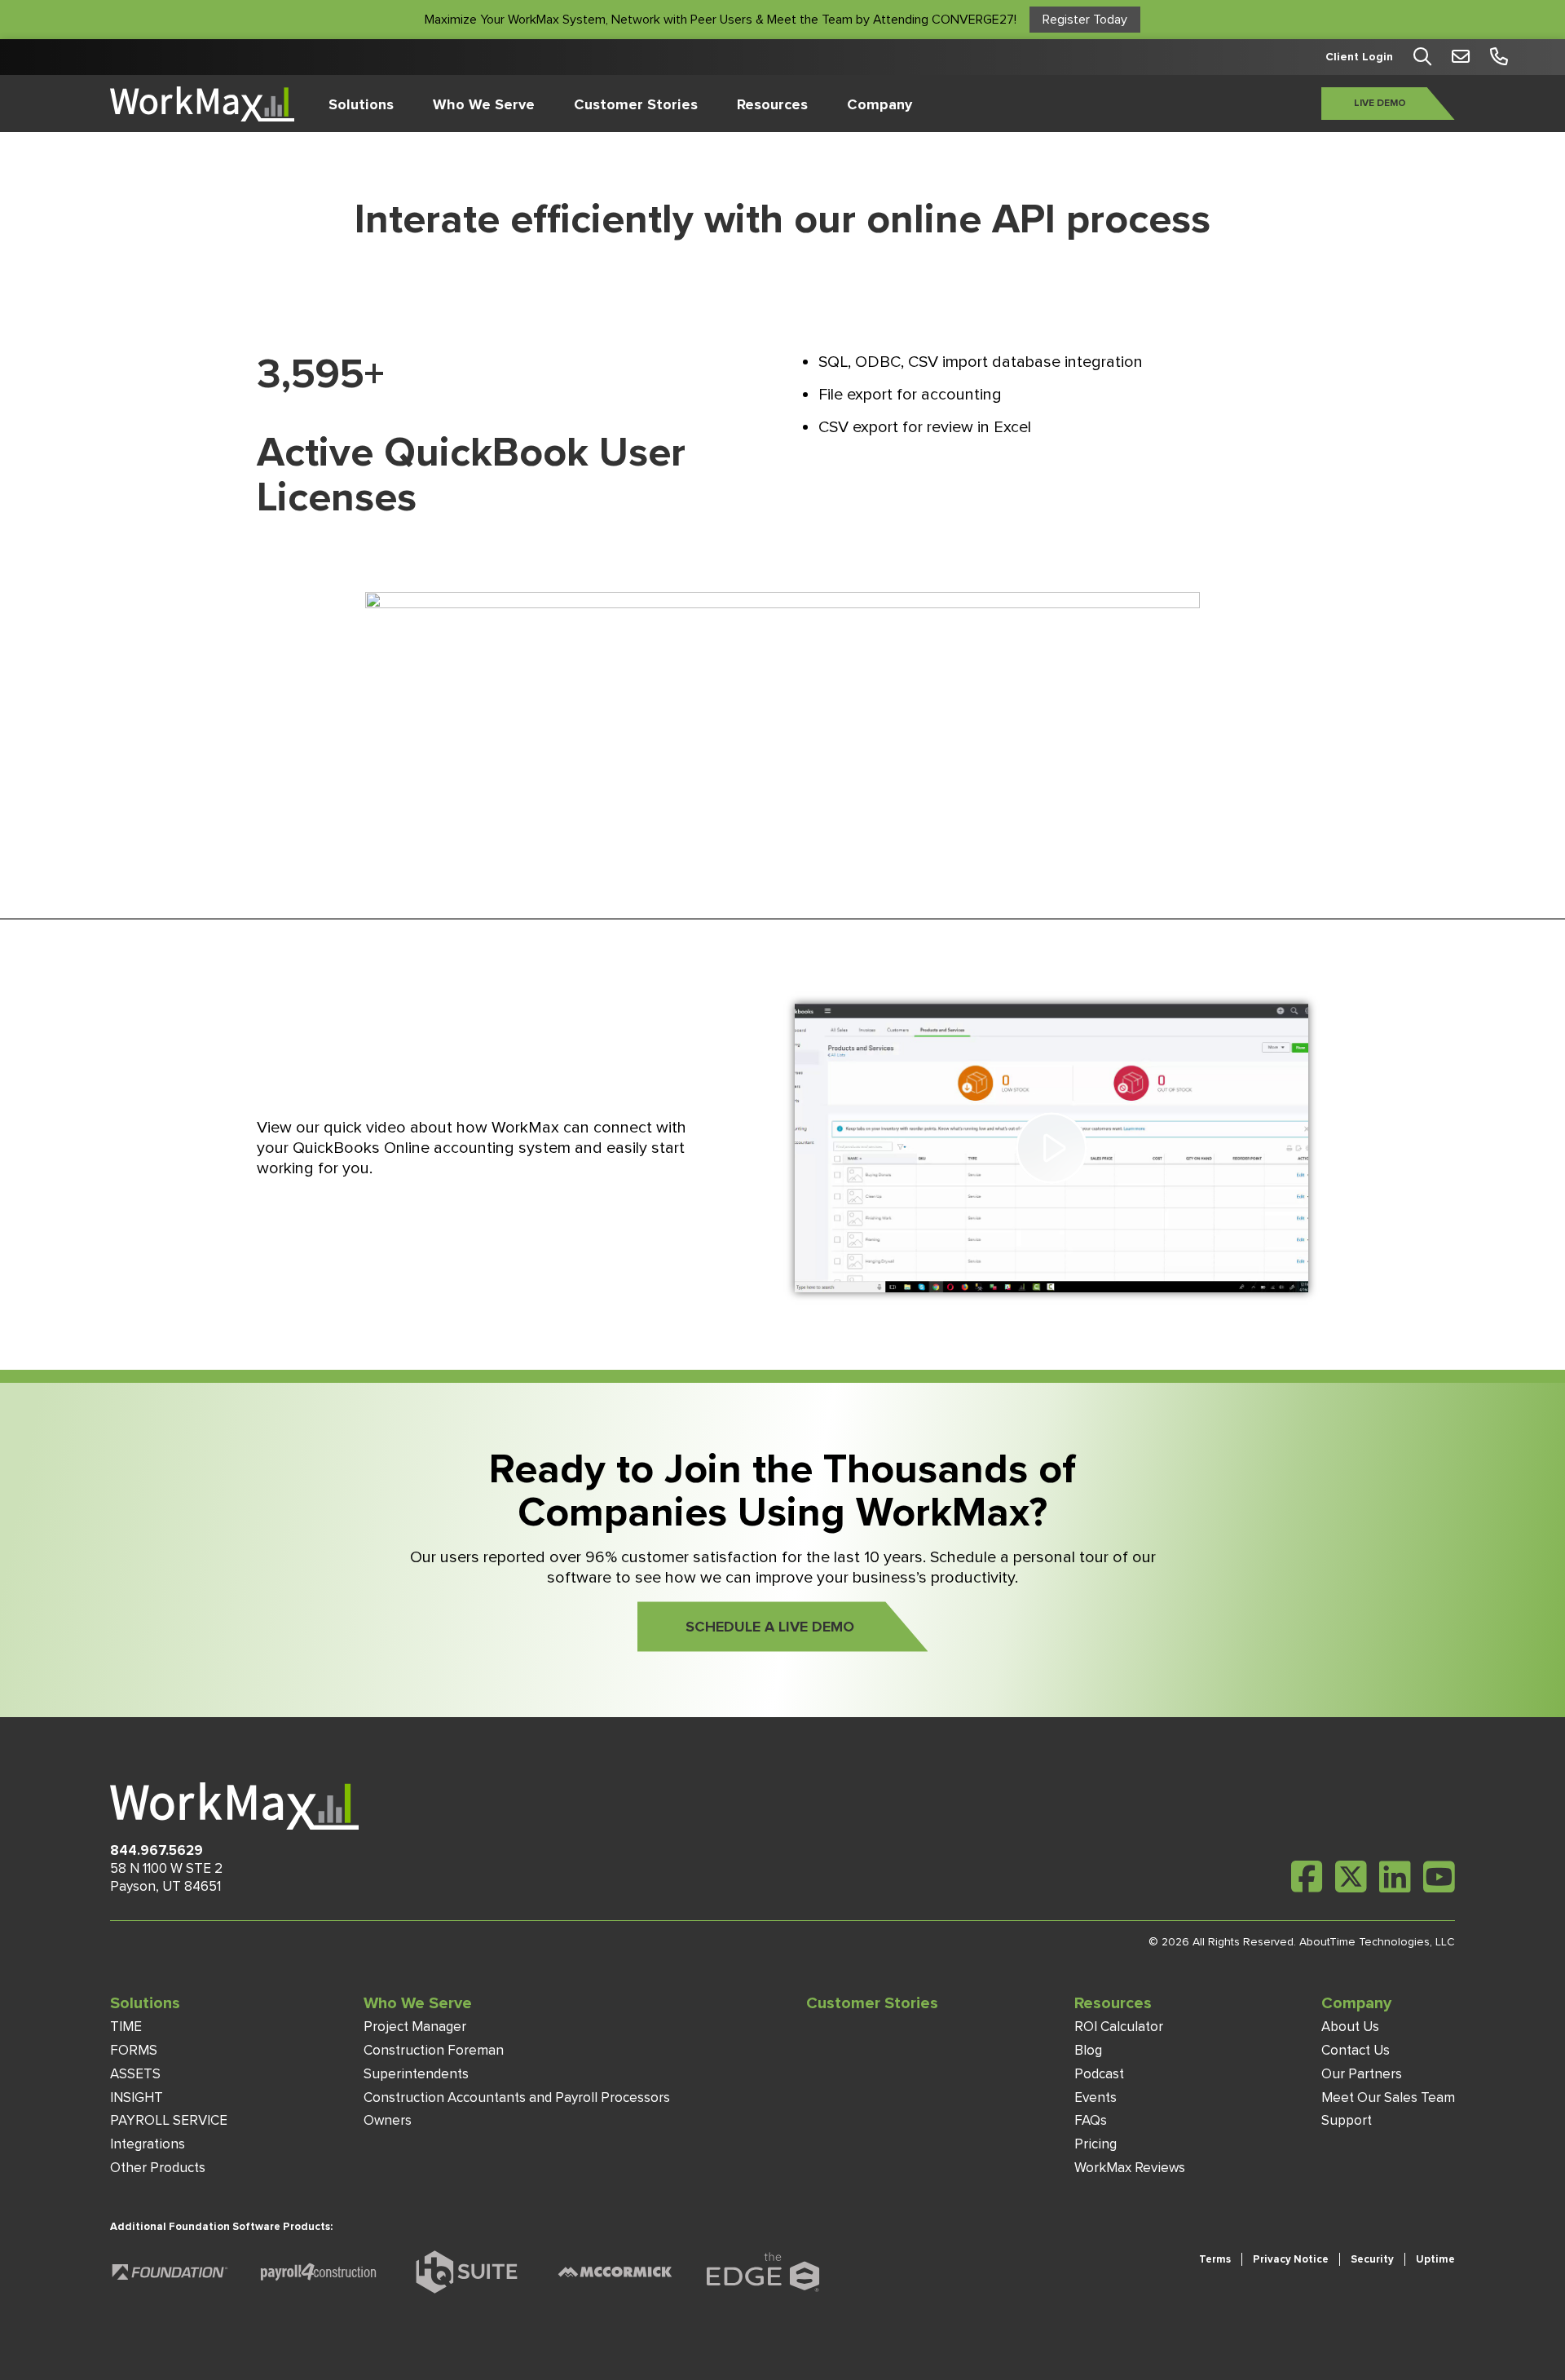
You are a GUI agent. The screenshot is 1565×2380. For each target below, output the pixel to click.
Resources (772, 104)
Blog (1088, 2050)
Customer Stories (636, 104)
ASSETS (135, 2074)
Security (1372, 2259)
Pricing (1095, 2144)
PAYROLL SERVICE (169, 2120)
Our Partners (1362, 2074)
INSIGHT (137, 2097)
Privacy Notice (1291, 2259)
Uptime (1435, 2259)
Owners (388, 2120)
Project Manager (415, 2027)
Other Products (158, 2168)
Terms (1215, 2259)
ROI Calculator (1119, 2027)
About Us (1350, 2027)
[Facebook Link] (1307, 1877)
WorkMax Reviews (1130, 2168)
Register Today (1085, 20)
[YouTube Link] (1439, 1877)
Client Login (1359, 57)
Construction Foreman (434, 2050)
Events (1095, 2097)
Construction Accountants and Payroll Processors (517, 2097)
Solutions (361, 104)
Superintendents (416, 2074)
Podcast (1099, 2074)
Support (1347, 2120)
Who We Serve (484, 104)
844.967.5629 (156, 1850)
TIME (126, 2027)
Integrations (148, 2144)
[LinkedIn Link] (1395, 1877)
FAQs (1091, 2120)
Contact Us (1356, 2050)
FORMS (134, 2050)
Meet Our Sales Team (1388, 2097)
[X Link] (1351, 1877)
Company (879, 104)
